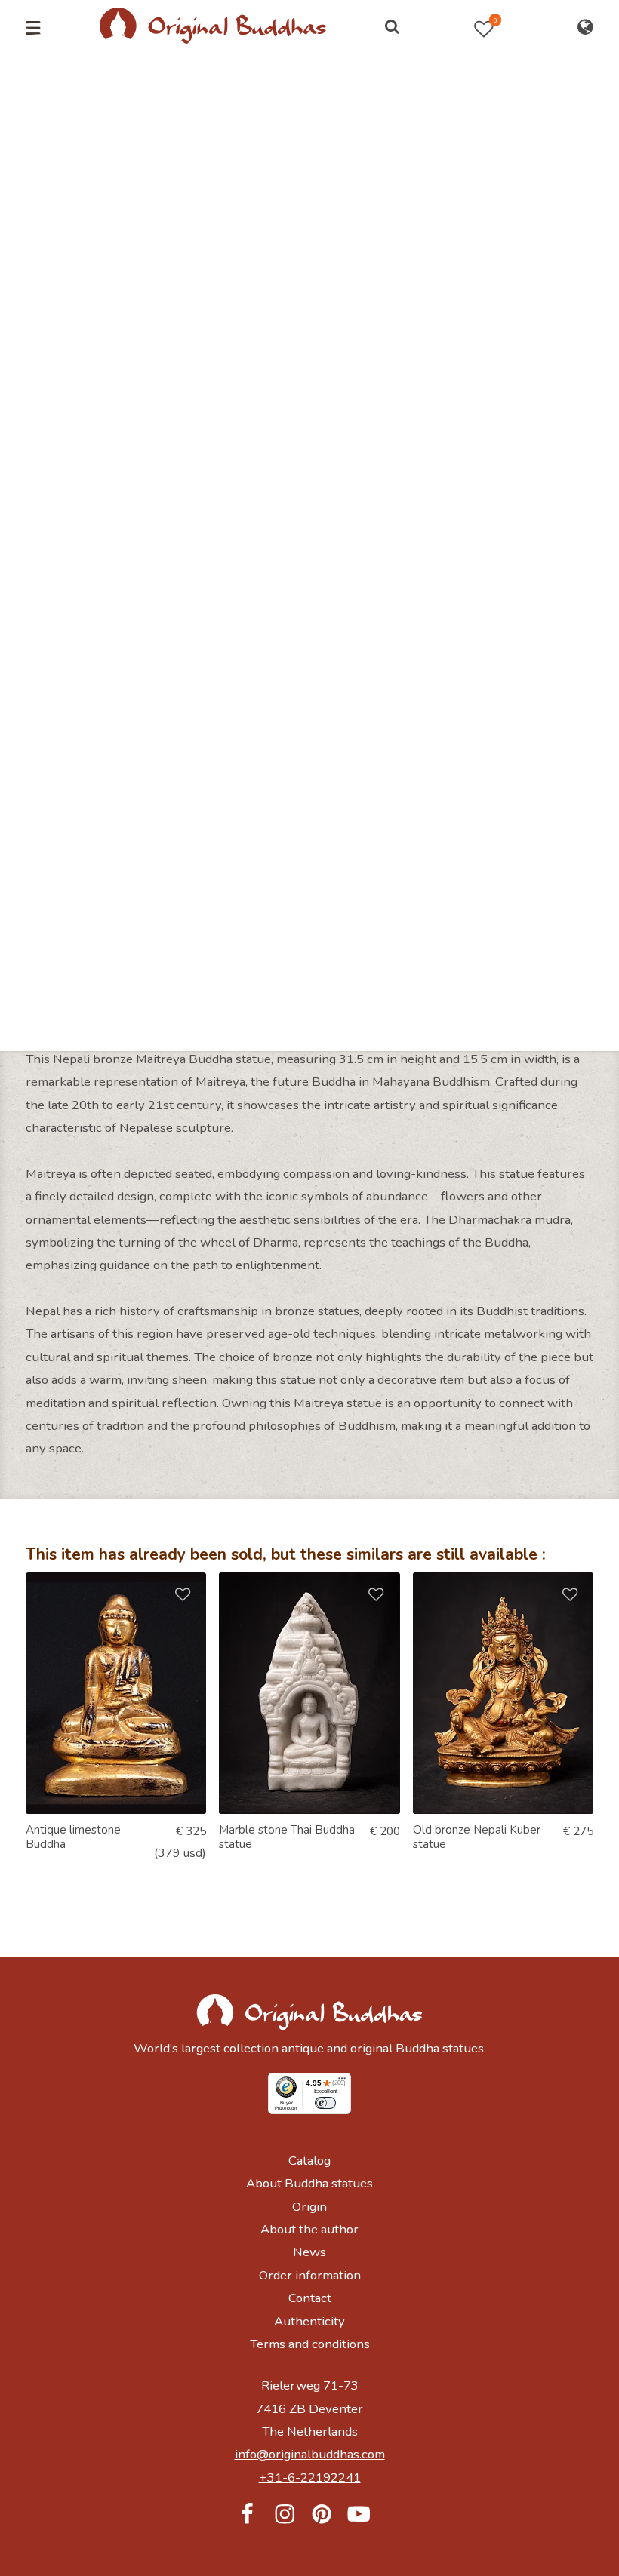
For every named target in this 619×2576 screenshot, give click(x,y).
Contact (310, 2298)
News (309, 2252)
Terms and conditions (310, 2344)
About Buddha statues (309, 2183)
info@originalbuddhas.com (310, 2454)
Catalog (309, 2161)
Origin (309, 2207)
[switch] (325, 2103)
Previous (35, 309)
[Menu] (342, 2082)
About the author (309, 2229)
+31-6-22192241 (310, 2478)
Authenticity (309, 2321)
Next (582, 309)
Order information (310, 2275)
